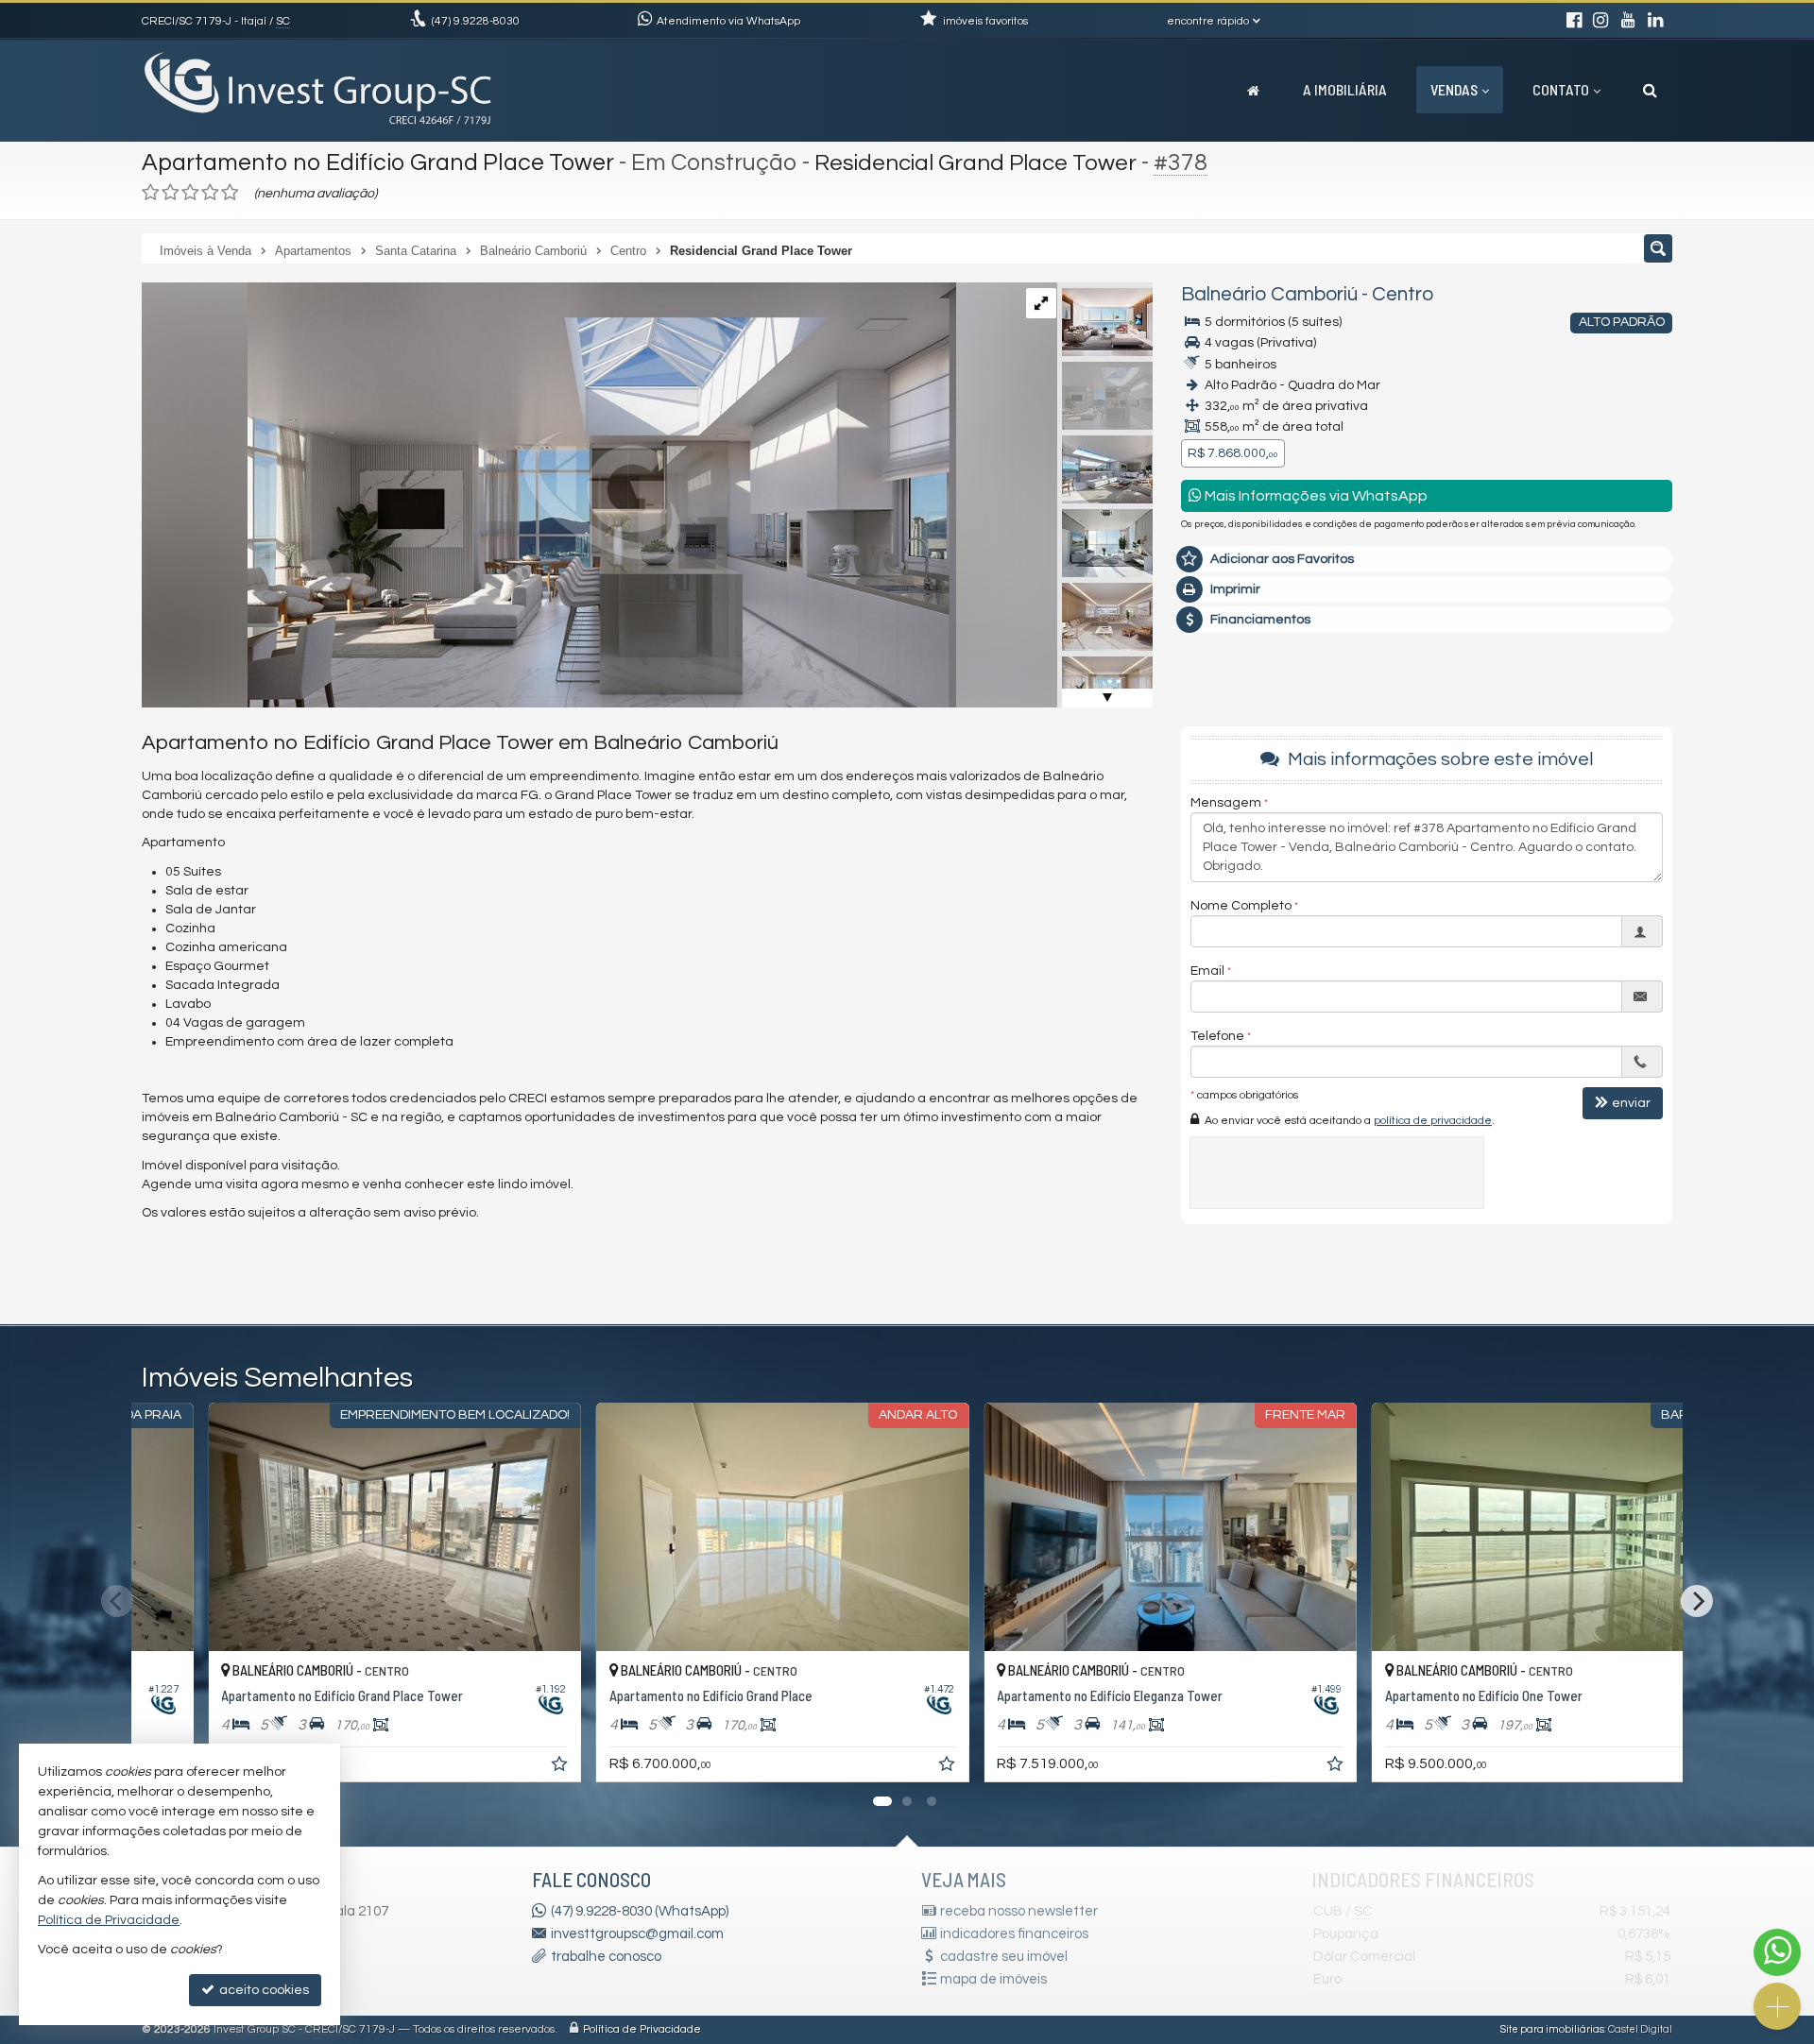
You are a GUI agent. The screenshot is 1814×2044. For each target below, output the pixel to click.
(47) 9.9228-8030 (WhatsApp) (640, 1911)
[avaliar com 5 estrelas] (230, 193)
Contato (1561, 89)
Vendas (1454, 89)
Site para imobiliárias (1552, 2029)
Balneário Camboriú (1269, 294)
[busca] (1650, 90)
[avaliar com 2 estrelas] (171, 193)
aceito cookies (263, 1990)
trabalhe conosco (606, 1957)
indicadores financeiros (1014, 1934)
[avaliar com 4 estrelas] (210, 193)
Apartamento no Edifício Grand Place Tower (378, 162)
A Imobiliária (1345, 89)
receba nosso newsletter (1019, 1911)
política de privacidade (1433, 1121)
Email (1207, 971)
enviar (1631, 1103)
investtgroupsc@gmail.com (637, 1934)
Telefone (1217, 1036)
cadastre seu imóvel (1004, 1957)
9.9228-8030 (476, 21)
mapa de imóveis (993, 1979)
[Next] (1697, 1601)
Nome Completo (1241, 906)
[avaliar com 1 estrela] (151, 193)
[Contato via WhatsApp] (1777, 1952)
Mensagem (1226, 803)
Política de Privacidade (642, 2029)
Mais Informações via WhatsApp (1315, 496)
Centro (1403, 294)
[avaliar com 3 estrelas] (190, 193)
